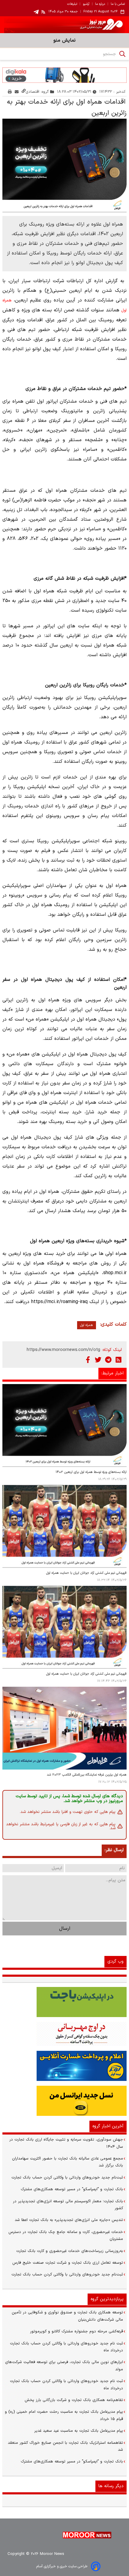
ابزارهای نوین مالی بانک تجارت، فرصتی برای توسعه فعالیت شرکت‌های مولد (64, 2366)
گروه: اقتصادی (37, 92)
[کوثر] (64, 2066)
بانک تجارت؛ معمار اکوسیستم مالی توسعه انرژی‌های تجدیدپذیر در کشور (68, 2205)
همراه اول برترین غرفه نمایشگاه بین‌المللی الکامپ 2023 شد (87, 1775)
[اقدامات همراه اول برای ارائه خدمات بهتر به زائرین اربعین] (64, 165)
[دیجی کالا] (64, 75)
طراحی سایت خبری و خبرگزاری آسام (62, 2566)
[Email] (17, 92)
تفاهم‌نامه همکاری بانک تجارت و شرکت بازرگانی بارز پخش (74, 2400)
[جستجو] (122, 54)
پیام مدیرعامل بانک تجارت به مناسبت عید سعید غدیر (79, 2431)
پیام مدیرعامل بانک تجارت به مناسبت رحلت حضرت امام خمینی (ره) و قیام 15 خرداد (64, 2415)
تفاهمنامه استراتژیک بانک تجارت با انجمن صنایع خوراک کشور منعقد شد (65, 2446)
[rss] (43, 12)
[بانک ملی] (64, 2034)
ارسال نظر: (114, 1850)
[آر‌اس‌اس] (118, 1360)
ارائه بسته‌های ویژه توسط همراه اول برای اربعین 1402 (91, 1472)
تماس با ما (118, 4)
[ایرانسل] (64, 2101)
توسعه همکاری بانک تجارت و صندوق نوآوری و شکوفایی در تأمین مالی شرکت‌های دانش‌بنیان (67, 2316)
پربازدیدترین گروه (107, 2299)
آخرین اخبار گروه (108, 2126)
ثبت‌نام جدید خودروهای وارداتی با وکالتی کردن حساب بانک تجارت (67, 2178)
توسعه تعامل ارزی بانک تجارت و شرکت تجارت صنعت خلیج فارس (68, 2263)
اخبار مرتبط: (112, 1373)
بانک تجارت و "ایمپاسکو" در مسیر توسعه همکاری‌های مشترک (72, 2189)
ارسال (65, 1929)
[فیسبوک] (88, 1360)
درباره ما (100, 4)
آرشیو (86, 4)
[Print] (10, 92)
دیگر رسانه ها (111, 2486)
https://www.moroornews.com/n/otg (63, 1350)
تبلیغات (72, 4)
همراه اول (87, 1325)
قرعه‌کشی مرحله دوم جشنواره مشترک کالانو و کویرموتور (76, 2331)
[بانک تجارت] (64, 2002)
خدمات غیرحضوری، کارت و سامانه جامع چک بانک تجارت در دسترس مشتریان (66, 2236)
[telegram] (36, 12)
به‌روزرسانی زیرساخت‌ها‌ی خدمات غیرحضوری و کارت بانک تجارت (70, 2251)
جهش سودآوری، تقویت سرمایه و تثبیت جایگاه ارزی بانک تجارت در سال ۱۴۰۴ (66, 2143)
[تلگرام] (108, 1360)
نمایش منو (64, 40)
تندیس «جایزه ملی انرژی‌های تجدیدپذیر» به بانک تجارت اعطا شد (69, 2220)
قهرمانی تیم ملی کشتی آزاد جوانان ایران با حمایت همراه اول (86, 1573)
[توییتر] (98, 1360)
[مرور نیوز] (64, 25)
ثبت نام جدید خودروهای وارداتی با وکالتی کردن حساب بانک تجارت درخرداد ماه (66, 2347)
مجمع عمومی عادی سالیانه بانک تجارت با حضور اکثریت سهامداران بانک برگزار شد (67, 2162)
